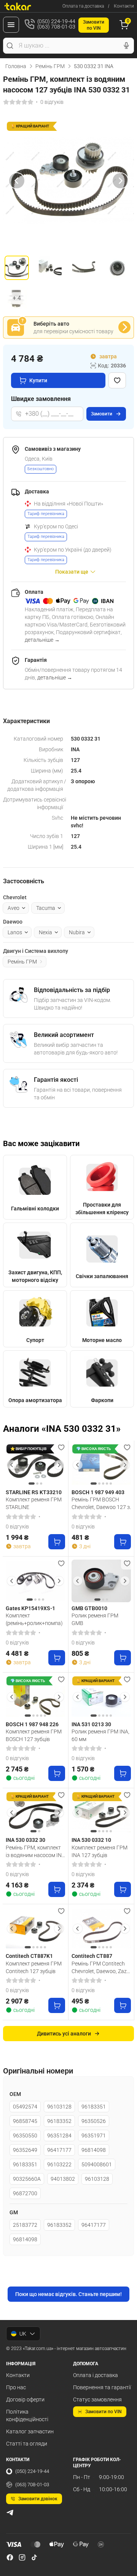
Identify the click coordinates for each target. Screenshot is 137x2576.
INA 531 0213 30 (91, 1724)
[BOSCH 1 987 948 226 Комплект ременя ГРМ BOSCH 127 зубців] (35, 1697)
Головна (16, 66)
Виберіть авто (51, 324)
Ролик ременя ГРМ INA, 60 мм (100, 1735)
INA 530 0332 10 (91, 1840)
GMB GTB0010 (89, 1608)
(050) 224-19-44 (32, 2471)
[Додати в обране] (117, 380)
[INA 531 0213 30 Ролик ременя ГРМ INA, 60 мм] (101, 1697)
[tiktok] (34, 2557)
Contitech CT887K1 (29, 1956)
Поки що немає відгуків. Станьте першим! (68, 2294)
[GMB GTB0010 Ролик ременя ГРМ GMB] (101, 1581)
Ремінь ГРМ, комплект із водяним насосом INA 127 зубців (35, 1851)
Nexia (45, 932)
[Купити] (57, 1542)
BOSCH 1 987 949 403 (98, 1492)
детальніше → (42, 640)
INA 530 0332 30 (25, 1840)
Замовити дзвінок (38, 2499)
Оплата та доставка (83, 6)
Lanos (15, 932)
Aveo (14, 908)
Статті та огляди (27, 2444)
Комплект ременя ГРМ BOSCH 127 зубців (34, 1735)
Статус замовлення (97, 2399)
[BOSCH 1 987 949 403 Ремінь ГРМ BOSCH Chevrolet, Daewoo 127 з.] (101, 1465)
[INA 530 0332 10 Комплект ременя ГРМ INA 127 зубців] (101, 1813)
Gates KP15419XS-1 (30, 1608)
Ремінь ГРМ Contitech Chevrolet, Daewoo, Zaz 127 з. (99, 1967)
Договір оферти (25, 2399)
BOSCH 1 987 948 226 (32, 1724)
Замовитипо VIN (94, 25)
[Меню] (11, 25)
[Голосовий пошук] (126, 46)
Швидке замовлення (41, 399)
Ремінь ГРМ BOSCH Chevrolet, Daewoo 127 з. (101, 1503)
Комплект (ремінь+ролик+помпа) (34, 1619)
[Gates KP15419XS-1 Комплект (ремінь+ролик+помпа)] (35, 1581)
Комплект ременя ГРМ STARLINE (34, 1503)
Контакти (124, 6)
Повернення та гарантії (102, 2387)
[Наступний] (120, 181)
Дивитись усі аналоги (64, 2034)
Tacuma (46, 908)
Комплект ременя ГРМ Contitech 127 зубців (34, 1967)
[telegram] (10, 2512)
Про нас (16, 2387)
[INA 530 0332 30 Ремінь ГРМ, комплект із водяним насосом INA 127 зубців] (35, 1813)
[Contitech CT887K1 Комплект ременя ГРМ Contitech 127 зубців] (35, 1929)
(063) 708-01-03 (32, 2485)
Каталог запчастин (30, 2431)
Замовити (102, 414)
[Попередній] (17, 181)
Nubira (77, 932)
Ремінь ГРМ (50, 66)
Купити (38, 380)
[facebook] (10, 2557)
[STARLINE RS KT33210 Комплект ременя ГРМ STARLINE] (35, 1465)
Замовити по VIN (104, 2412)
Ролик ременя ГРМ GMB (95, 1619)
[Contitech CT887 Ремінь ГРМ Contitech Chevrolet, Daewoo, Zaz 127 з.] (101, 1929)
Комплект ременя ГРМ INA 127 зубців (100, 1851)
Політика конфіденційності (27, 2415)
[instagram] (22, 2557)
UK (23, 2334)
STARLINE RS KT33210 (34, 1492)
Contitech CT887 (92, 1956)
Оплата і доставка (96, 2375)
